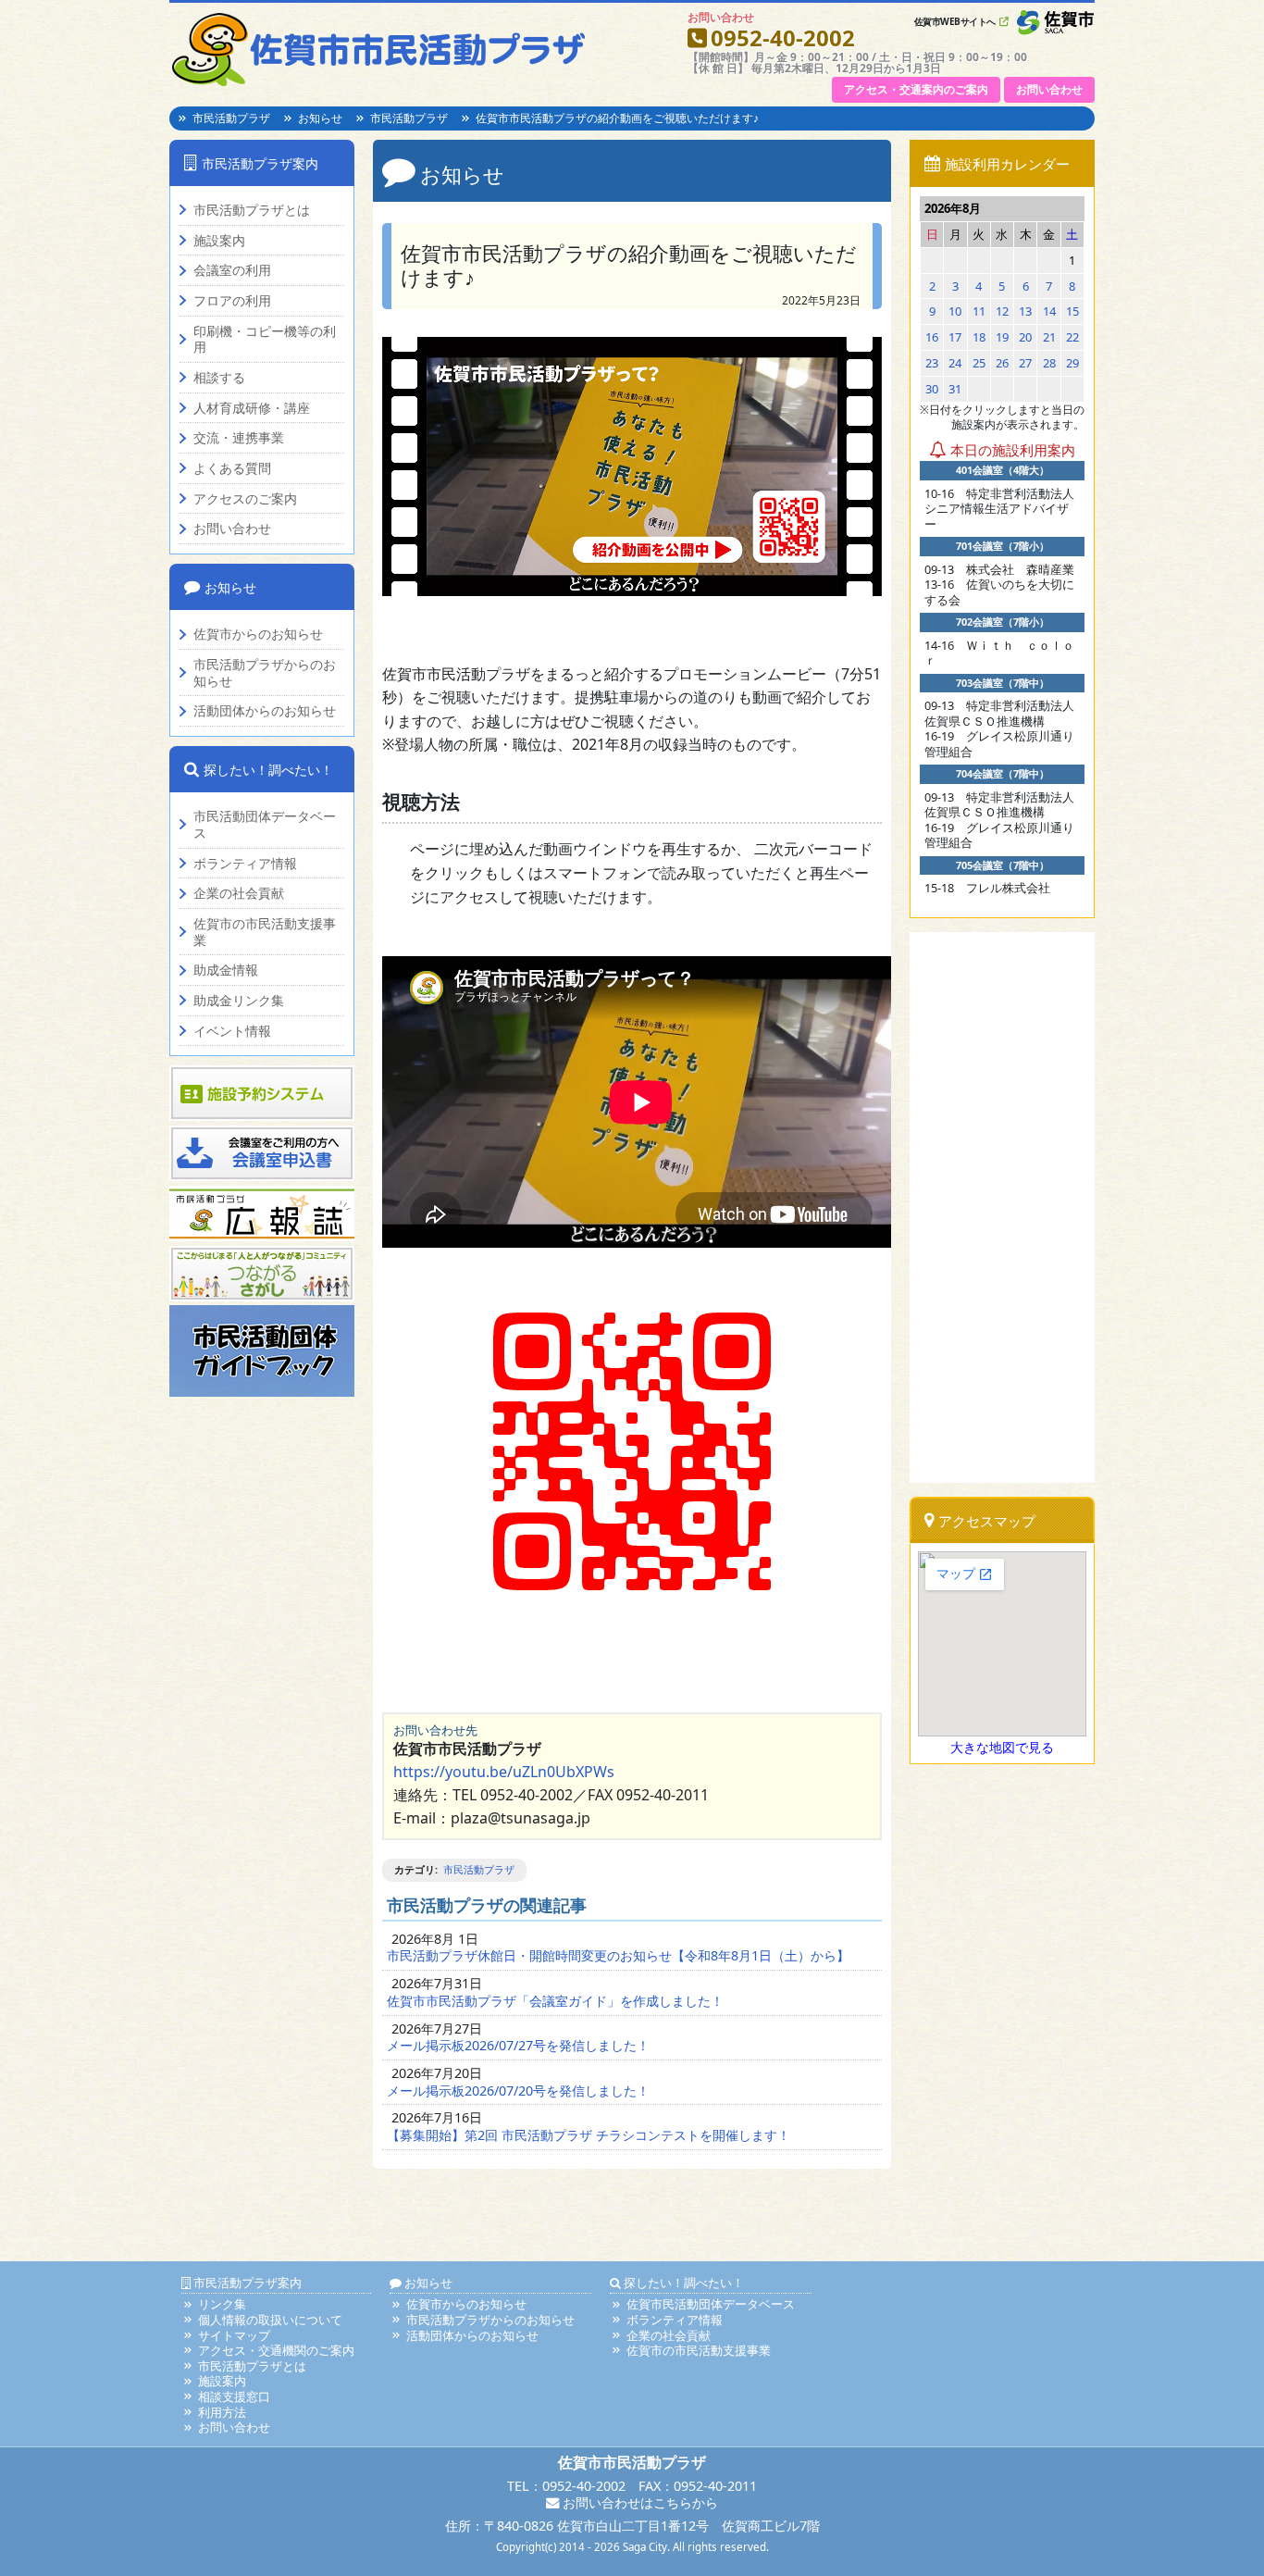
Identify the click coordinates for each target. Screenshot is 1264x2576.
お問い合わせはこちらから (638, 2502)
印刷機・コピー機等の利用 (265, 339)
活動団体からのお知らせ (265, 711)
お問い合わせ (1049, 89)
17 (955, 337)
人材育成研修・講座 (252, 408)
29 (1072, 363)
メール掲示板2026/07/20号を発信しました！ (518, 2091)
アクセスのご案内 (245, 499)
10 (955, 311)
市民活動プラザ (231, 118)
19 (1002, 337)
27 (1025, 363)
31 (955, 389)
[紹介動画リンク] (632, 467)
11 (979, 311)
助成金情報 (226, 970)
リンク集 (222, 2304)
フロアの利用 (232, 301)
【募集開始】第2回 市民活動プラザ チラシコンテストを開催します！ (589, 2135)
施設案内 (219, 241)
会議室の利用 (232, 270)
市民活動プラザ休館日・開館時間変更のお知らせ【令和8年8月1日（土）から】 (618, 1955)
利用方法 (222, 2412)
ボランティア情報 (245, 864)
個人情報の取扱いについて (270, 2320)
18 (979, 337)
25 (979, 363)
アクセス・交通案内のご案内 (916, 89)
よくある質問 (232, 468)
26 (1002, 363)
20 (1025, 337)
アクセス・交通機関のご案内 (276, 2350)
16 (932, 337)
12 (1002, 311)
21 (1049, 337)
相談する (219, 378)
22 (1072, 337)
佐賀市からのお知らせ (258, 634)
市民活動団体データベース (265, 824)
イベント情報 (232, 1031)
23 (932, 363)
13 (1025, 311)
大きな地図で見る (1002, 1747)
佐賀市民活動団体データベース (711, 2304)
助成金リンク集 (239, 1001)
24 (955, 363)
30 (932, 389)
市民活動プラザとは (252, 210)
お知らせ (320, 118)
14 (1049, 311)
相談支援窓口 (234, 2396)
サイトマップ (234, 2335)
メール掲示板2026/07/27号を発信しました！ (518, 2045)
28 (1049, 363)
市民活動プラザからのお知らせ (265, 672)
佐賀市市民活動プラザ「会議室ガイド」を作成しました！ (555, 2001)
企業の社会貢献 (239, 893)
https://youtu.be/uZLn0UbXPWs (504, 1772)
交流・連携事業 (239, 438)
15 (1072, 311)
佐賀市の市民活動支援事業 (265, 932)
